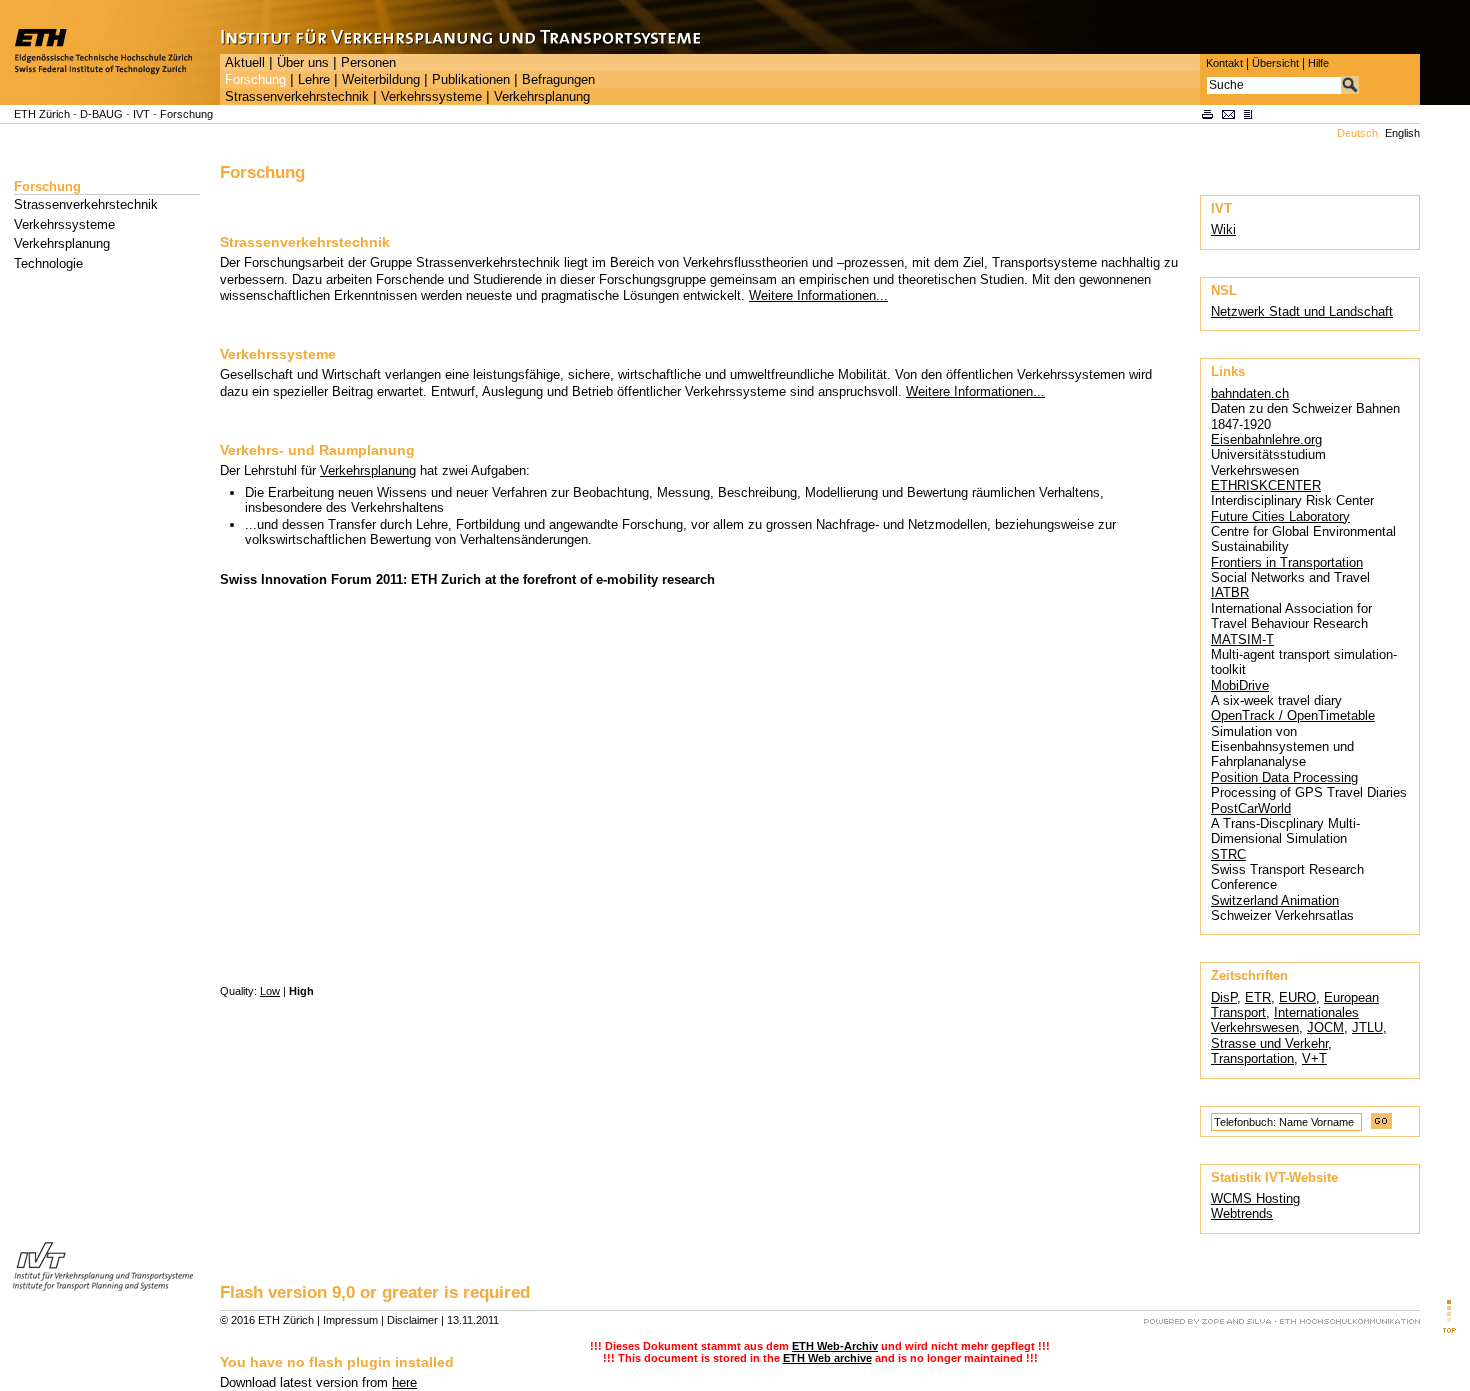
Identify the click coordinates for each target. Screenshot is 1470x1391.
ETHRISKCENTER (1266, 485)
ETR (1258, 997)
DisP (1224, 997)
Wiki (1223, 229)
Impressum (350, 1320)
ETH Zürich (42, 114)
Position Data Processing (1284, 777)
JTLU (1367, 1027)
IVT (141, 114)
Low (270, 991)
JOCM (1325, 1027)
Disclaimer (412, 1320)
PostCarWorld (1251, 808)
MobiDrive (1240, 685)
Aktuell (245, 63)
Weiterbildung (381, 80)
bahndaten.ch (1250, 393)
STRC (1228, 854)
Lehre (314, 80)
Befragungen (558, 80)
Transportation (1252, 1058)
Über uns (303, 63)
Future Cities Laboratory (1280, 516)
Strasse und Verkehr (1269, 1043)
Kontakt (1224, 63)
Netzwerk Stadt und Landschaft (1302, 311)
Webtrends (1242, 1213)
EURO (1297, 997)
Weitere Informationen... (818, 295)
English (1402, 133)
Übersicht (1275, 63)
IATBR (1230, 592)
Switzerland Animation (1275, 900)
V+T (1314, 1058)
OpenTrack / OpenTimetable (1293, 715)
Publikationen (471, 80)
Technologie (48, 263)
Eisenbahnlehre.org (1266, 439)
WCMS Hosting (1255, 1198)
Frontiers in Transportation (1287, 562)
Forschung (255, 80)
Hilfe (1318, 63)
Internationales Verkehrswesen (1285, 1020)
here (404, 1382)
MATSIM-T (1242, 639)
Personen (368, 63)
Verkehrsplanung (542, 97)
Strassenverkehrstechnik (297, 97)
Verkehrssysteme (431, 97)
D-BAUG (101, 114)
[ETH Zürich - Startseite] (110, 100)
